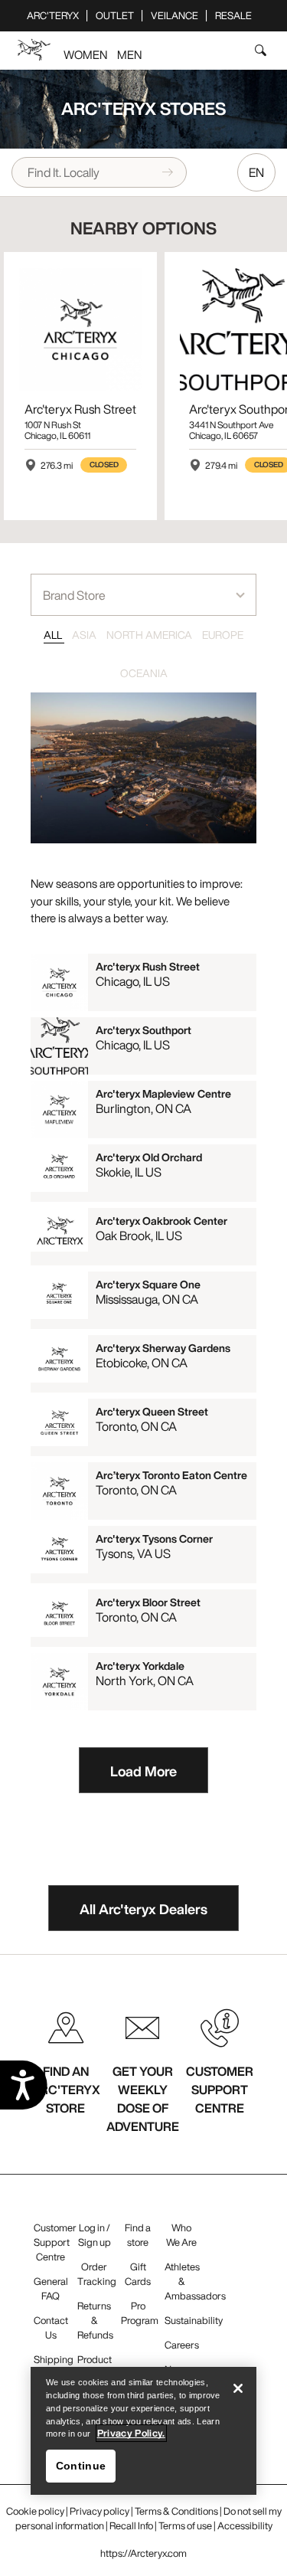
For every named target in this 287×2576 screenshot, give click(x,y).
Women (85, 54)
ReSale (233, 16)
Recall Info (131, 2526)
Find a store (138, 2235)
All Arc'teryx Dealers (143, 1909)
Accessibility (245, 2526)
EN (256, 172)
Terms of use (185, 2526)
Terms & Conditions (176, 2511)
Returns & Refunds (95, 2321)
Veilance (174, 16)
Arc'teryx (53, 16)
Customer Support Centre (55, 2242)
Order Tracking (97, 2274)
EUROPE (223, 635)
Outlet (115, 16)
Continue (81, 2466)
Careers (182, 2345)
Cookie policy (35, 2511)
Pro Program (140, 2313)
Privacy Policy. (131, 2433)
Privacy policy (99, 2511)
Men (129, 54)
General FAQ (51, 2289)
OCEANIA (144, 673)
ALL (54, 635)
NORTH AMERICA (150, 635)
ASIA (85, 635)
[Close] (238, 2388)
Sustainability (194, 2321)
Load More (143, 1771)
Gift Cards (138, 2274)
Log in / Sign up (95, 2235)
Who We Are (181, 2235)
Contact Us (51, 2328)
